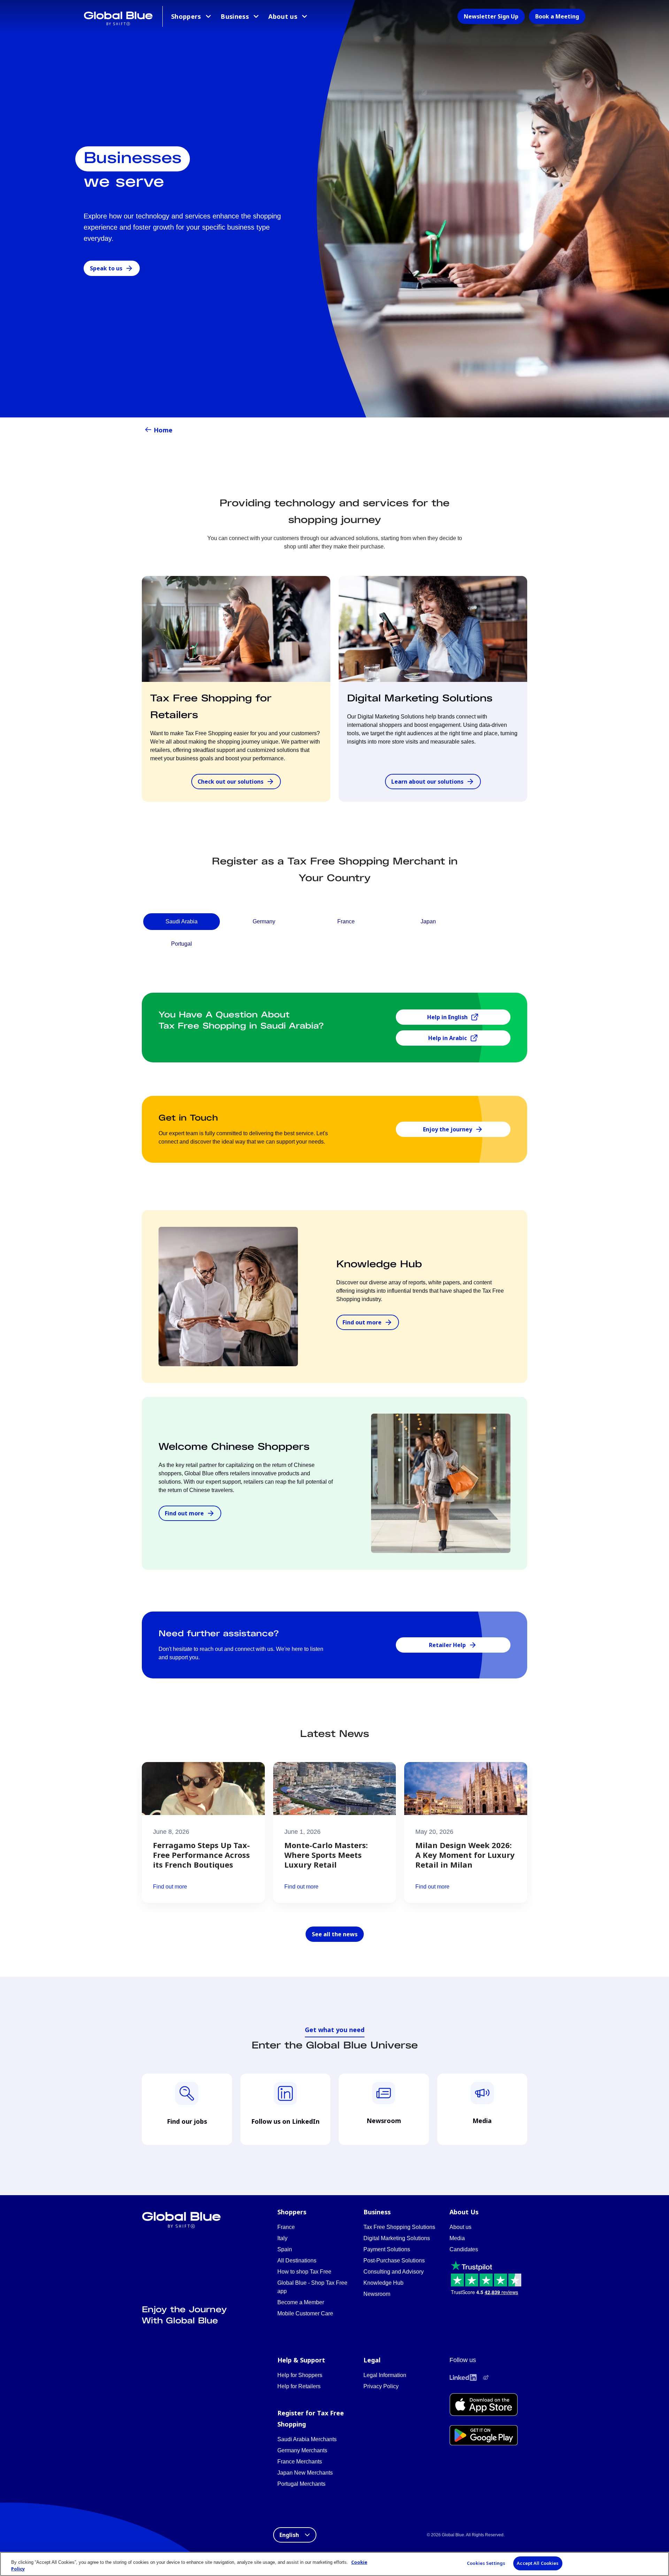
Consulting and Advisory (394, 2272)
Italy (282, 2238)
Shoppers (186, 16)
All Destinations (297, 2260)
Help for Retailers (299, 2386)
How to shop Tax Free (304, 2272)
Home (163, 430)
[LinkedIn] (463, 2377)
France (286, 2227)
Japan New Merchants (305, 2473)
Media (457, 2238)
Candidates (464, 2249)
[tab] (182, 922)
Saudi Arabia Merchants (307, 2439)
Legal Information (385, 2375)
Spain (285, 2249)
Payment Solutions (387, 2249)
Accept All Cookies (538, 2563)
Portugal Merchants (301, 2484)
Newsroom (377, 2294)
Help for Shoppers (300, 2375)
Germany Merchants (302, 2450)
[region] (334, 2564)
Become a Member (301, 2302)
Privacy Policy (381, 2386)
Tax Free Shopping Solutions (399, 2227)
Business (235, 16)
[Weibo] (486, 2377)
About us (283, 16)
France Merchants (300, 2462)
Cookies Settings (486, 2563)
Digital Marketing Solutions (397, 2238)
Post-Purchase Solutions (394, 2260)
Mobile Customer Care (305, 2313)
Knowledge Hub (383, 2283)
